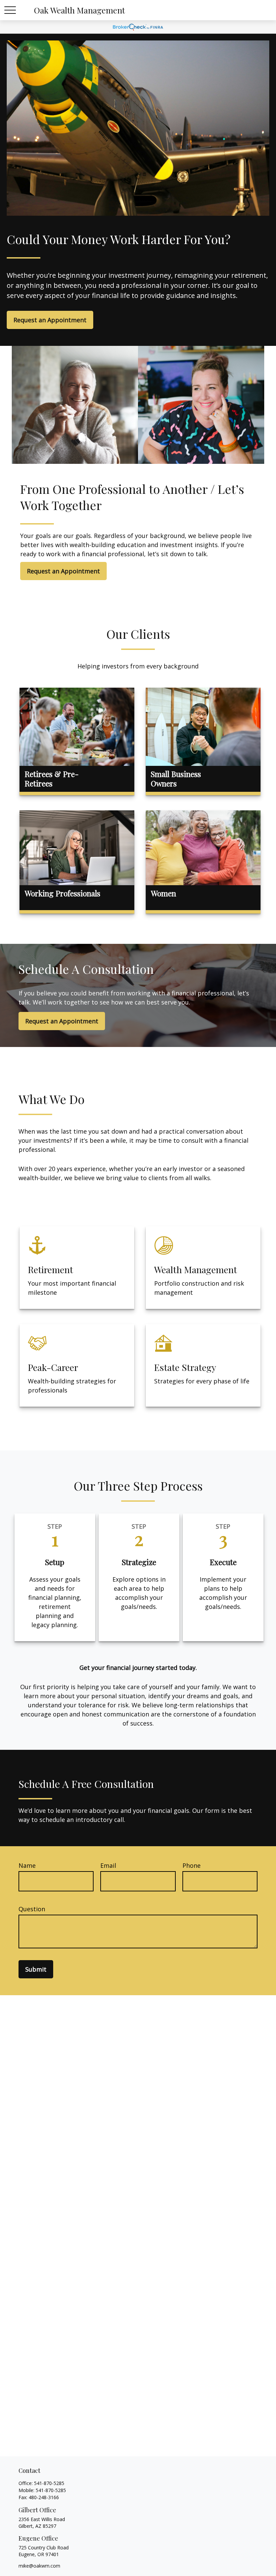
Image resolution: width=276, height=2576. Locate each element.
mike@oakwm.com (39, 2566)
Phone (192, 1865)
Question (32, 1909)
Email (108, 1865)
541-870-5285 (49, 2483)
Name (27, 1865)
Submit (36, 1969)
